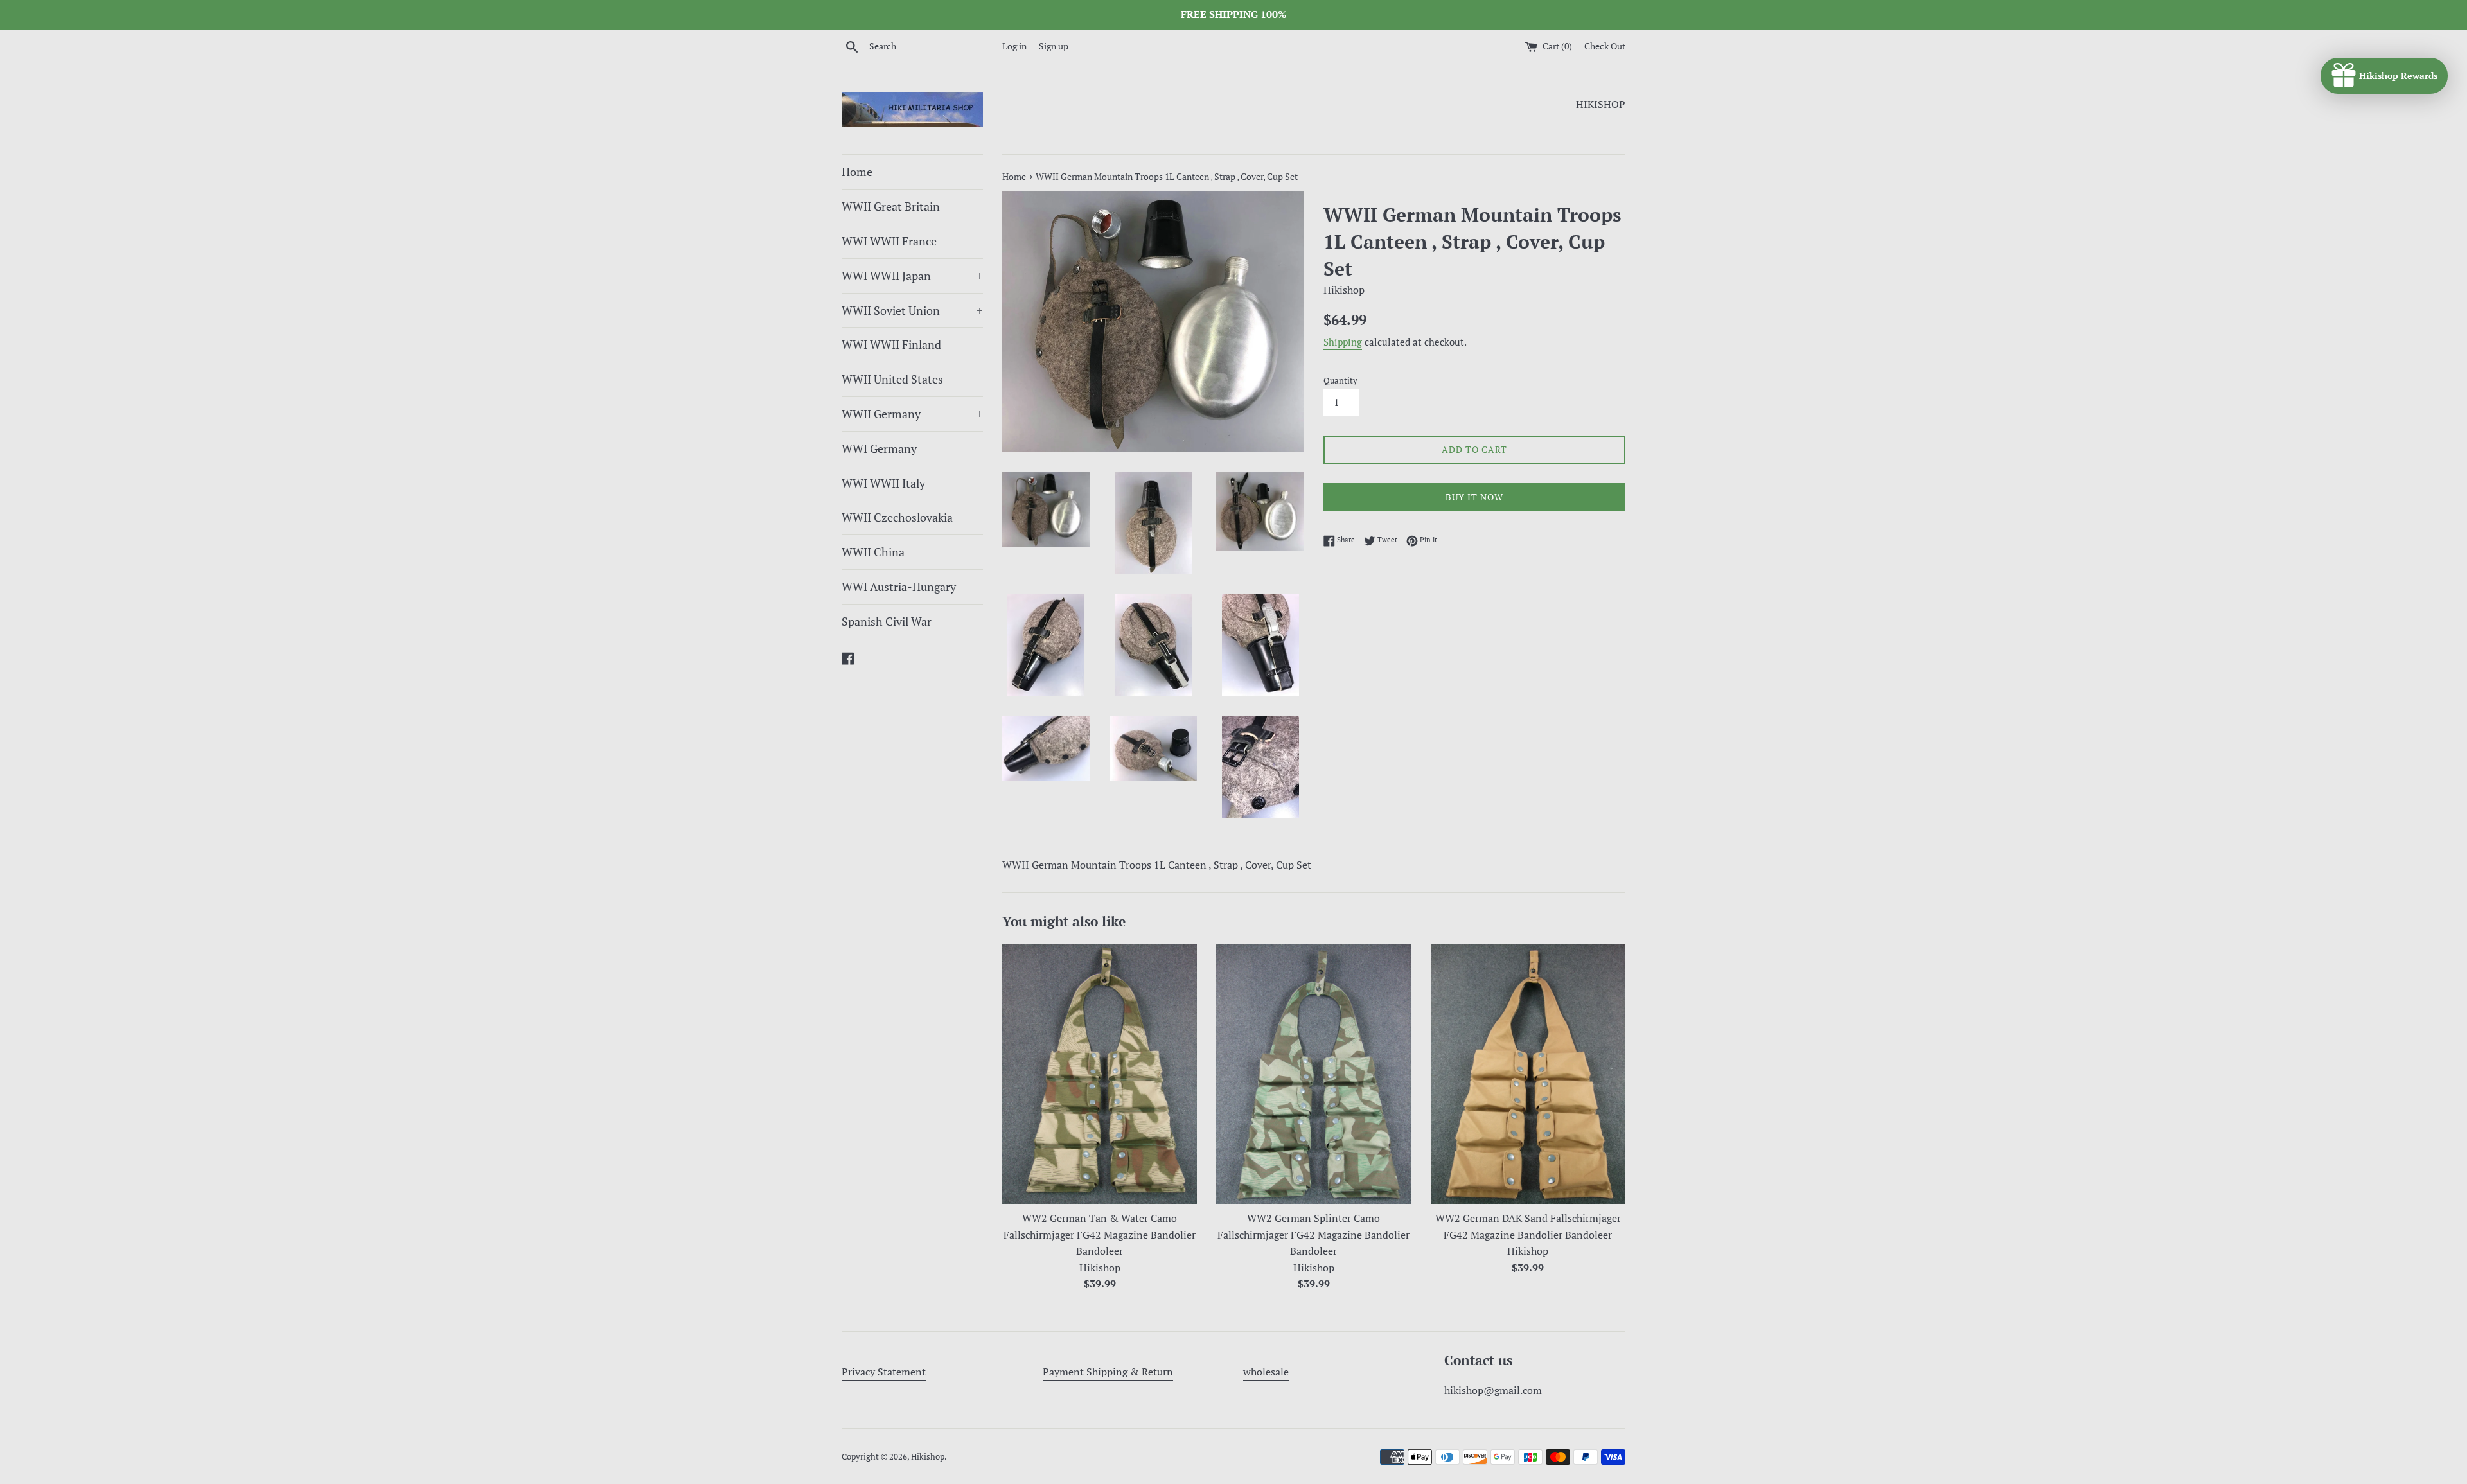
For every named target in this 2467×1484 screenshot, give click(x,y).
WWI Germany (879, 448)
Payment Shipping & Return (1108, 1372)
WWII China (873, 552)
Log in (1014, 46)
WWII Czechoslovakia (897, 517)
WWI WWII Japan (912, 276)
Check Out (1605, 46)
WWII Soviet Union (912, 310)
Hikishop (928, 1457)
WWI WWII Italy (883, 483)
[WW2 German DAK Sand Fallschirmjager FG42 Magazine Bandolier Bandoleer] (1528, 1073)
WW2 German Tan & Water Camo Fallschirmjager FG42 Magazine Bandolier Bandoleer (1100, 1234)
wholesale (1266, 1372)
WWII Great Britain (891, 206)
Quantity (1340, 381)
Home (857, 172)
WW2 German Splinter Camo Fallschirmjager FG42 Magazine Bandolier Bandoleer (1313, 1234)
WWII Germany (912, 414)
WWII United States (892, 379)
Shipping (1343, 342)
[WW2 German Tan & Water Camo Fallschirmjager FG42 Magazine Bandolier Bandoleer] (1100, 1073)
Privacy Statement (884, 1372)
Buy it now (1474, 497)
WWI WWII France (889, 241)
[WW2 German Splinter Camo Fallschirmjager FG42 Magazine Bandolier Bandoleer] (1313, 1073)
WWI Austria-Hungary (899, 587)
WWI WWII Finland (891, 344)
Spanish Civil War (887, 621)
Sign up (1054, 46)
